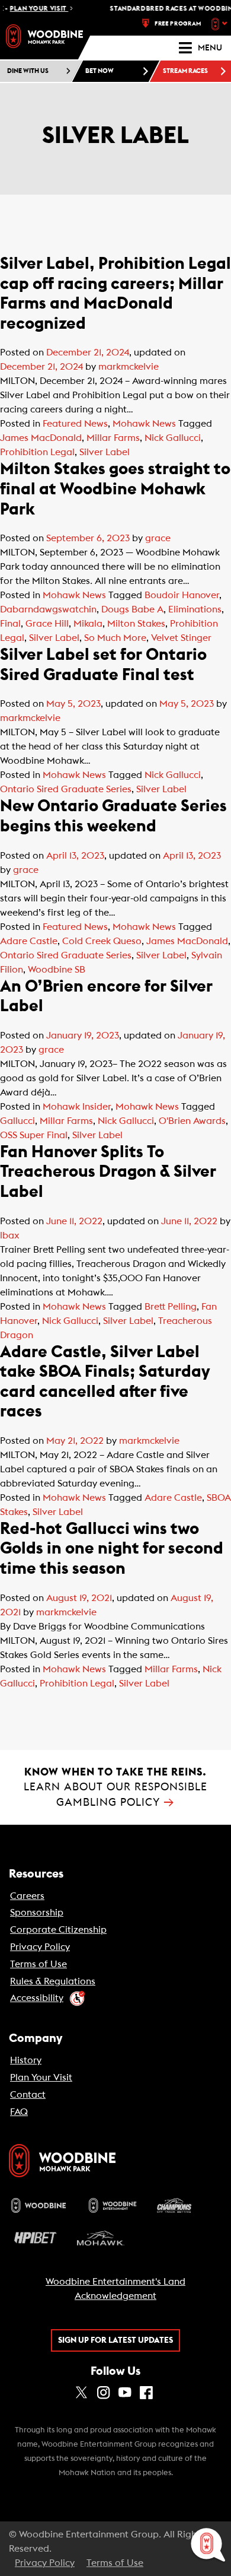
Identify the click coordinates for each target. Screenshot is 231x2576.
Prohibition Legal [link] (37, 452)
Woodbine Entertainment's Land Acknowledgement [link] (115, 2289)
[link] (44, 36)
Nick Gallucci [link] (173, 438)
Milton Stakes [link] (136, 624)
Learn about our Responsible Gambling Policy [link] (115, 1787)
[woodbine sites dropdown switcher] (221, 24)
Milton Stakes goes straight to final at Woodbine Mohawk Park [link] (115, 489)
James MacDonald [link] (41, 438)
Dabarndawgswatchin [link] (48, 609)
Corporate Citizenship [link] (58, 1930)
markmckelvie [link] (129, 367)
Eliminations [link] (195, 609)
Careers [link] (27, 1896)
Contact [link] (28, 2095)
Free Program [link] (178, 24)
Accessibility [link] (37, 1998)
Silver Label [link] (105, 452)
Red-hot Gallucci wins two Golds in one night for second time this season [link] (112, 1549)
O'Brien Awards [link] (192, 1121)
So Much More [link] (115, 638)
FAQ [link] (19, 2112)
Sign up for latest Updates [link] (115, 2340)
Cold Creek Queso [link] (102, 941)
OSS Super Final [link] (34, 1135)
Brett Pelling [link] (171, 1307)
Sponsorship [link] (37, 1913)
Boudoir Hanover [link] (182, 595)
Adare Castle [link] (29, 941)
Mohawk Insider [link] (77, 1107)
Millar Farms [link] (113, 438)
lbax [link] (10, 1235)
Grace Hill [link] (47, 624)
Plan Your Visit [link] (41, 2078)
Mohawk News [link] (144, 424)
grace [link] (158, 538)
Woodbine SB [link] (57, 970)
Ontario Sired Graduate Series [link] (66, 789)
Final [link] (10, 624)
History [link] (26, 2060)
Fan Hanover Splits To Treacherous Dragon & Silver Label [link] (108, 1172)
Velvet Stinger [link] (181, 638)
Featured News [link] (75, 424)
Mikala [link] (88, 624)
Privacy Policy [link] (40, 1947)
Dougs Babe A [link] (132, 609)
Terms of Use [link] (38, 1964)
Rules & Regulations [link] (53, 1981)
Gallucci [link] (17, 1121)
